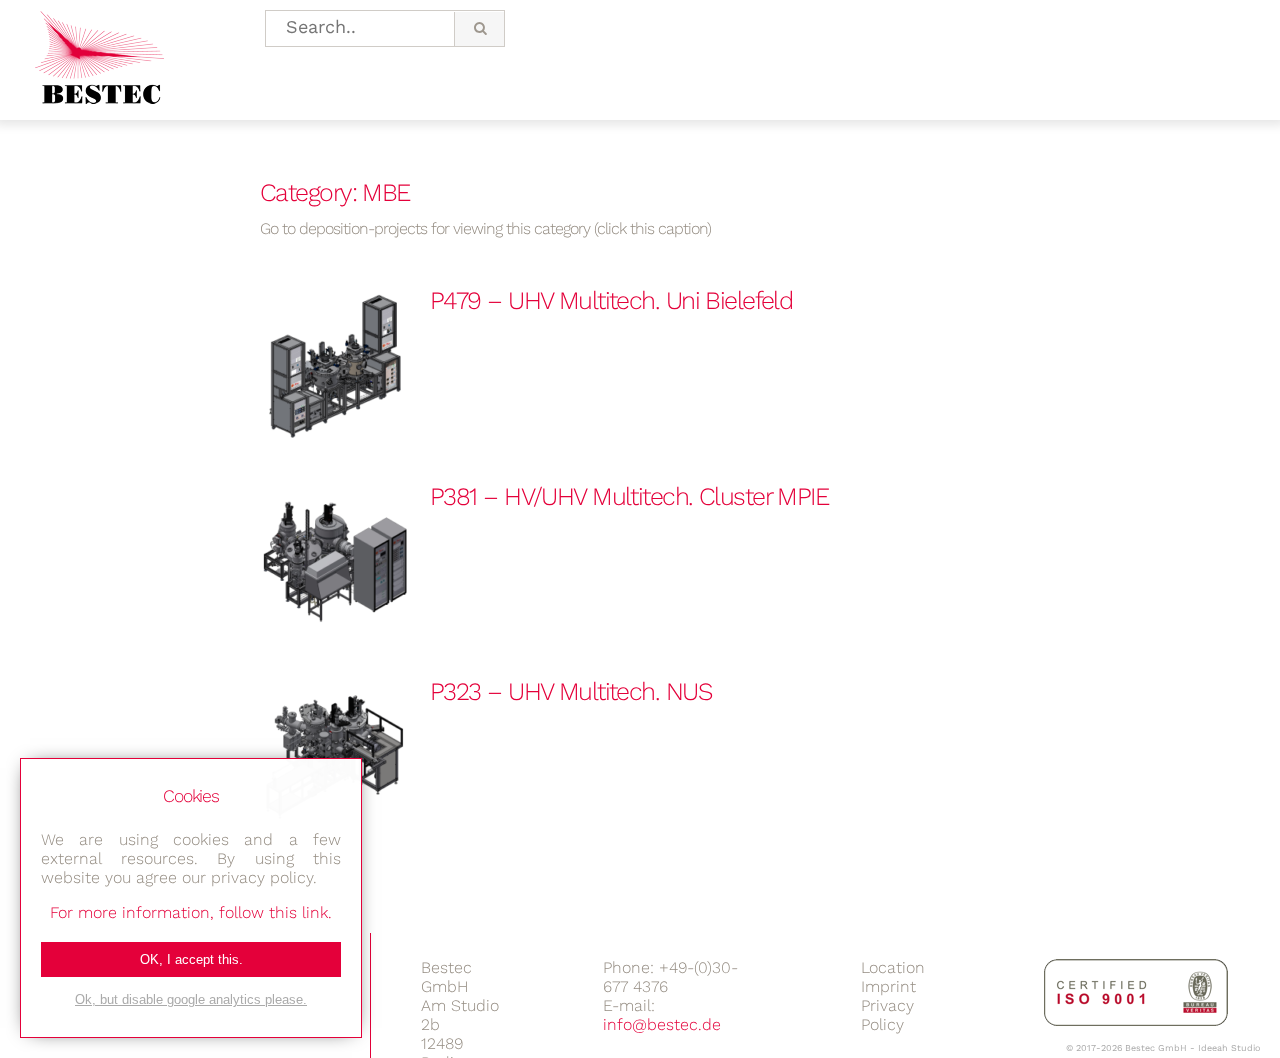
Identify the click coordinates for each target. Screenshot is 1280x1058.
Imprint (888, 986)
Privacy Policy (887, 1015)
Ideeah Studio (1229, 1048)
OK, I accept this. (191, 959)
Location (893, 967)
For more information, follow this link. (191, 912)
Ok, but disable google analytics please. (191, 999)
